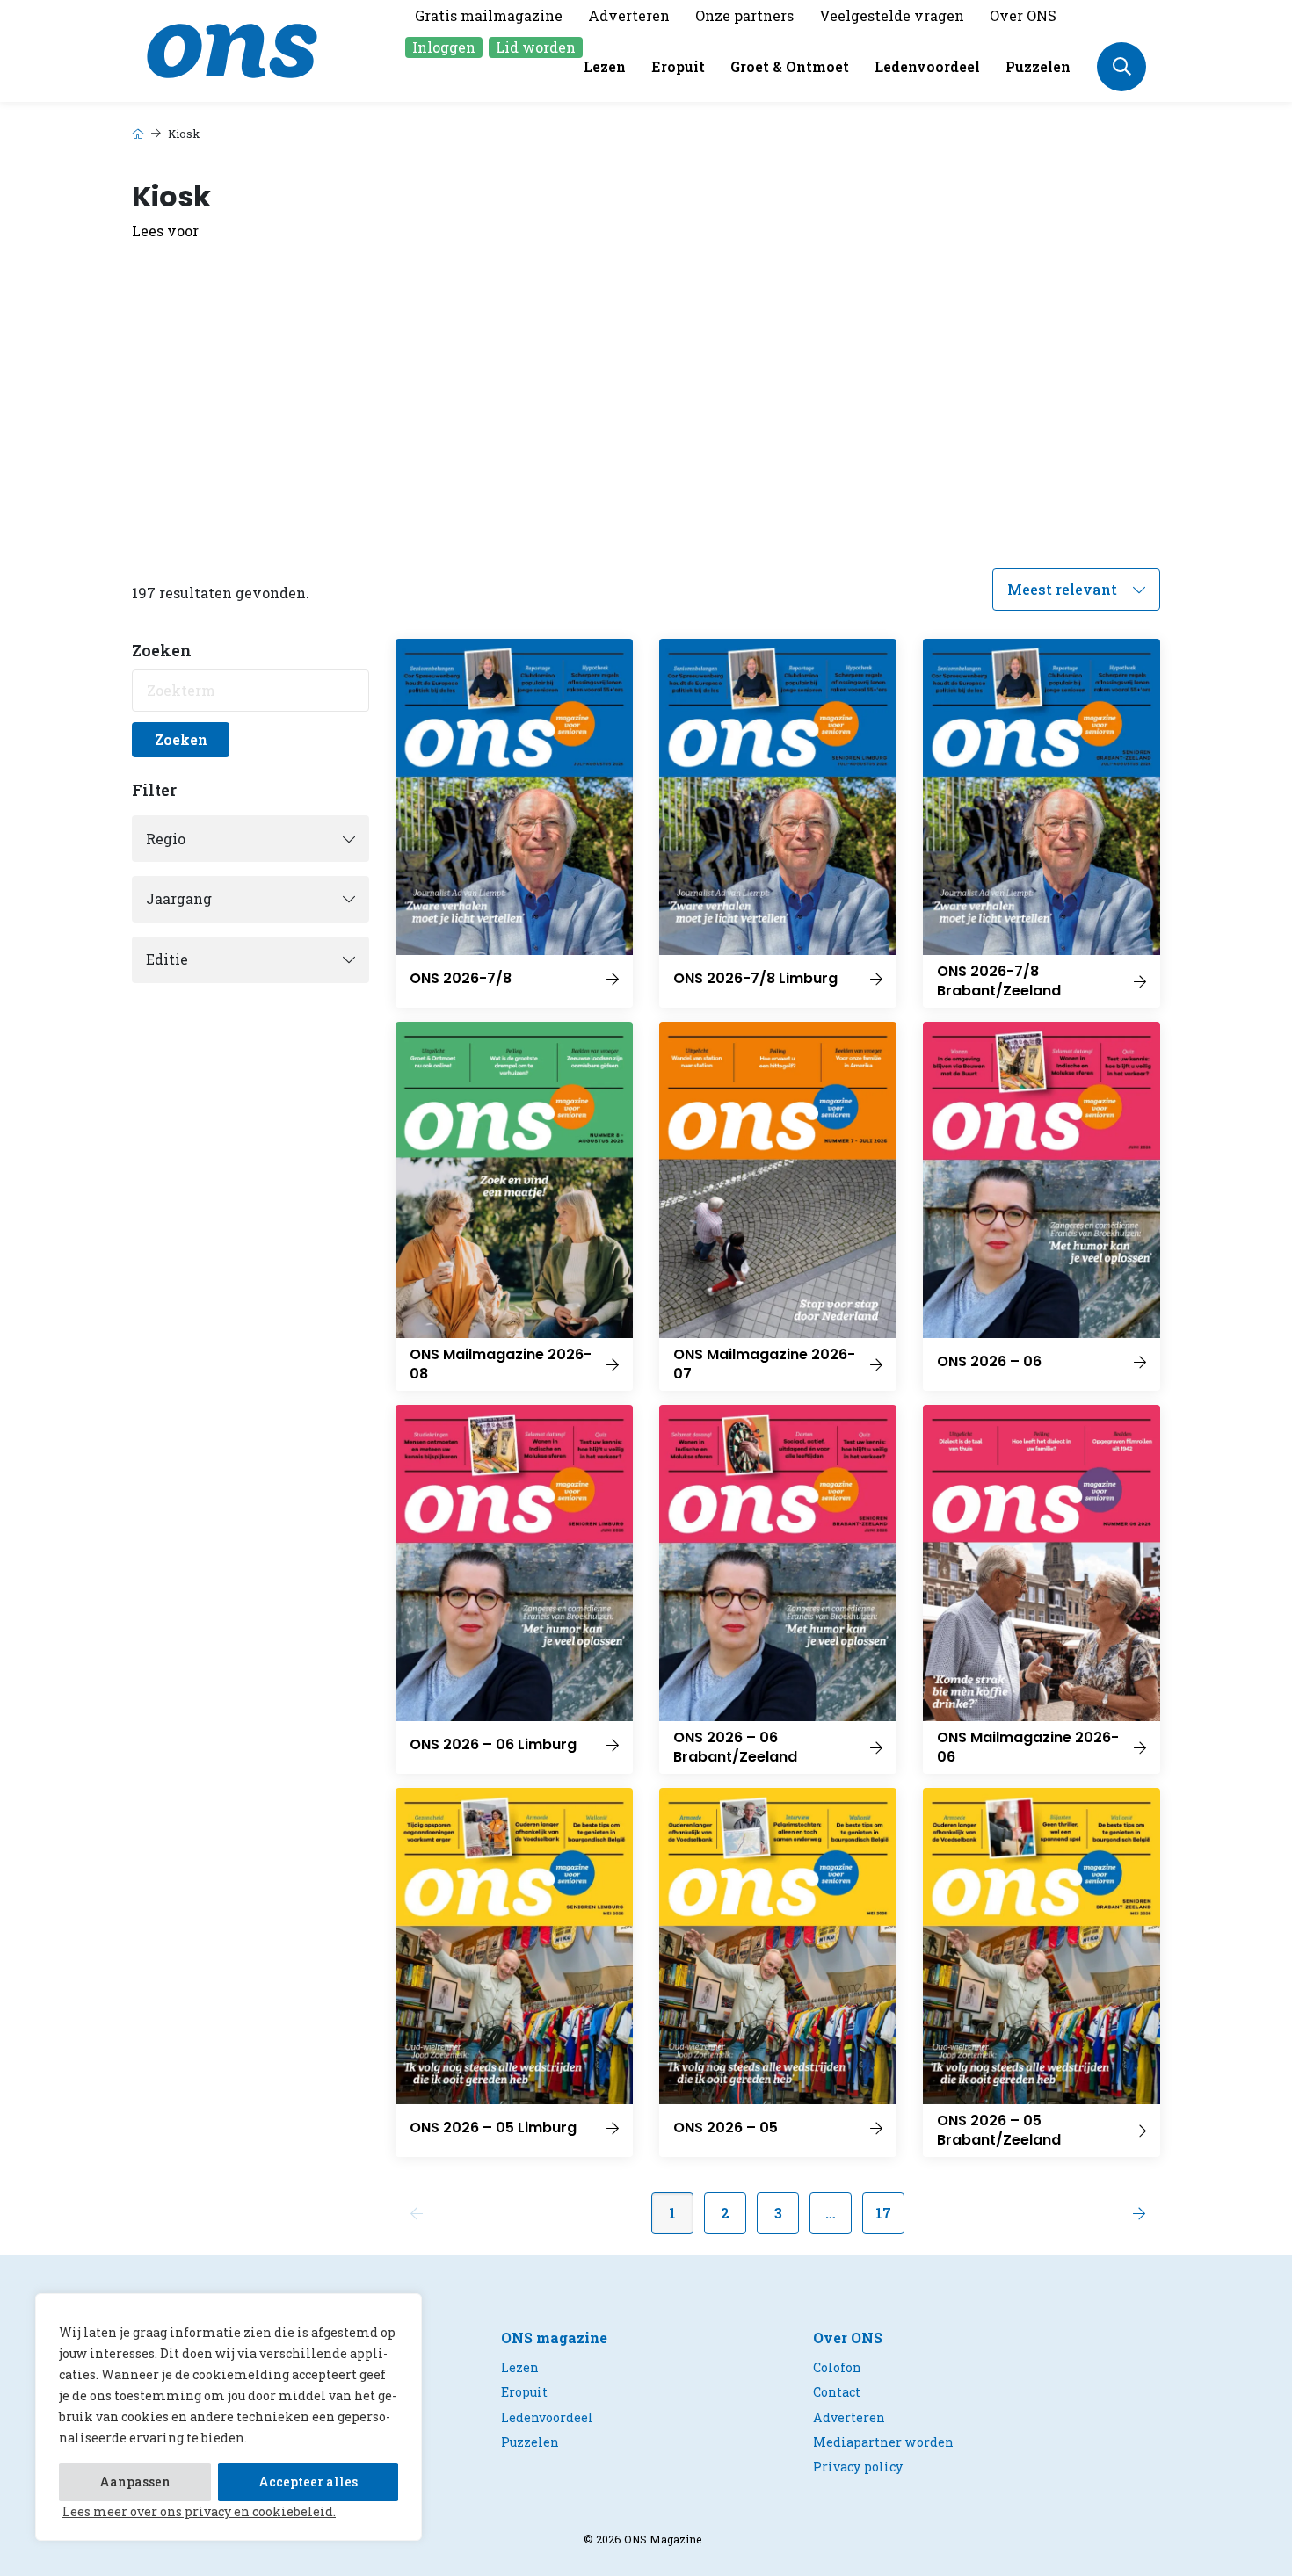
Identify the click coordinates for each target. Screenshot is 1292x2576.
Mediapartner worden (883, 2442)
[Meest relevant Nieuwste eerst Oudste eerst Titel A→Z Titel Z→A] (1076, 590)
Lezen (605, 66)
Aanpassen (135, 2482)
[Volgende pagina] (1139, 2213)
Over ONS (1023, 15)
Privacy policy (858, 2467)
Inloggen (444, 47)
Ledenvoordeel (927, 66)
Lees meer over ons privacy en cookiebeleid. (199, 2511)
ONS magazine (554, 2337)
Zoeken (181, 739)
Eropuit (678, 66)
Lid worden (536, 47)
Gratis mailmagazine (489, 15)
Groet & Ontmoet (790, 66)
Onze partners (744, 15)
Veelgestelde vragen (892, 15)
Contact (837, 2392)
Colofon (837, 2367)
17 (883, 2213)
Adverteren (629, 15)
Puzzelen (1038, 66)
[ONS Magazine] (232, 49)
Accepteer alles (308, 2482)
